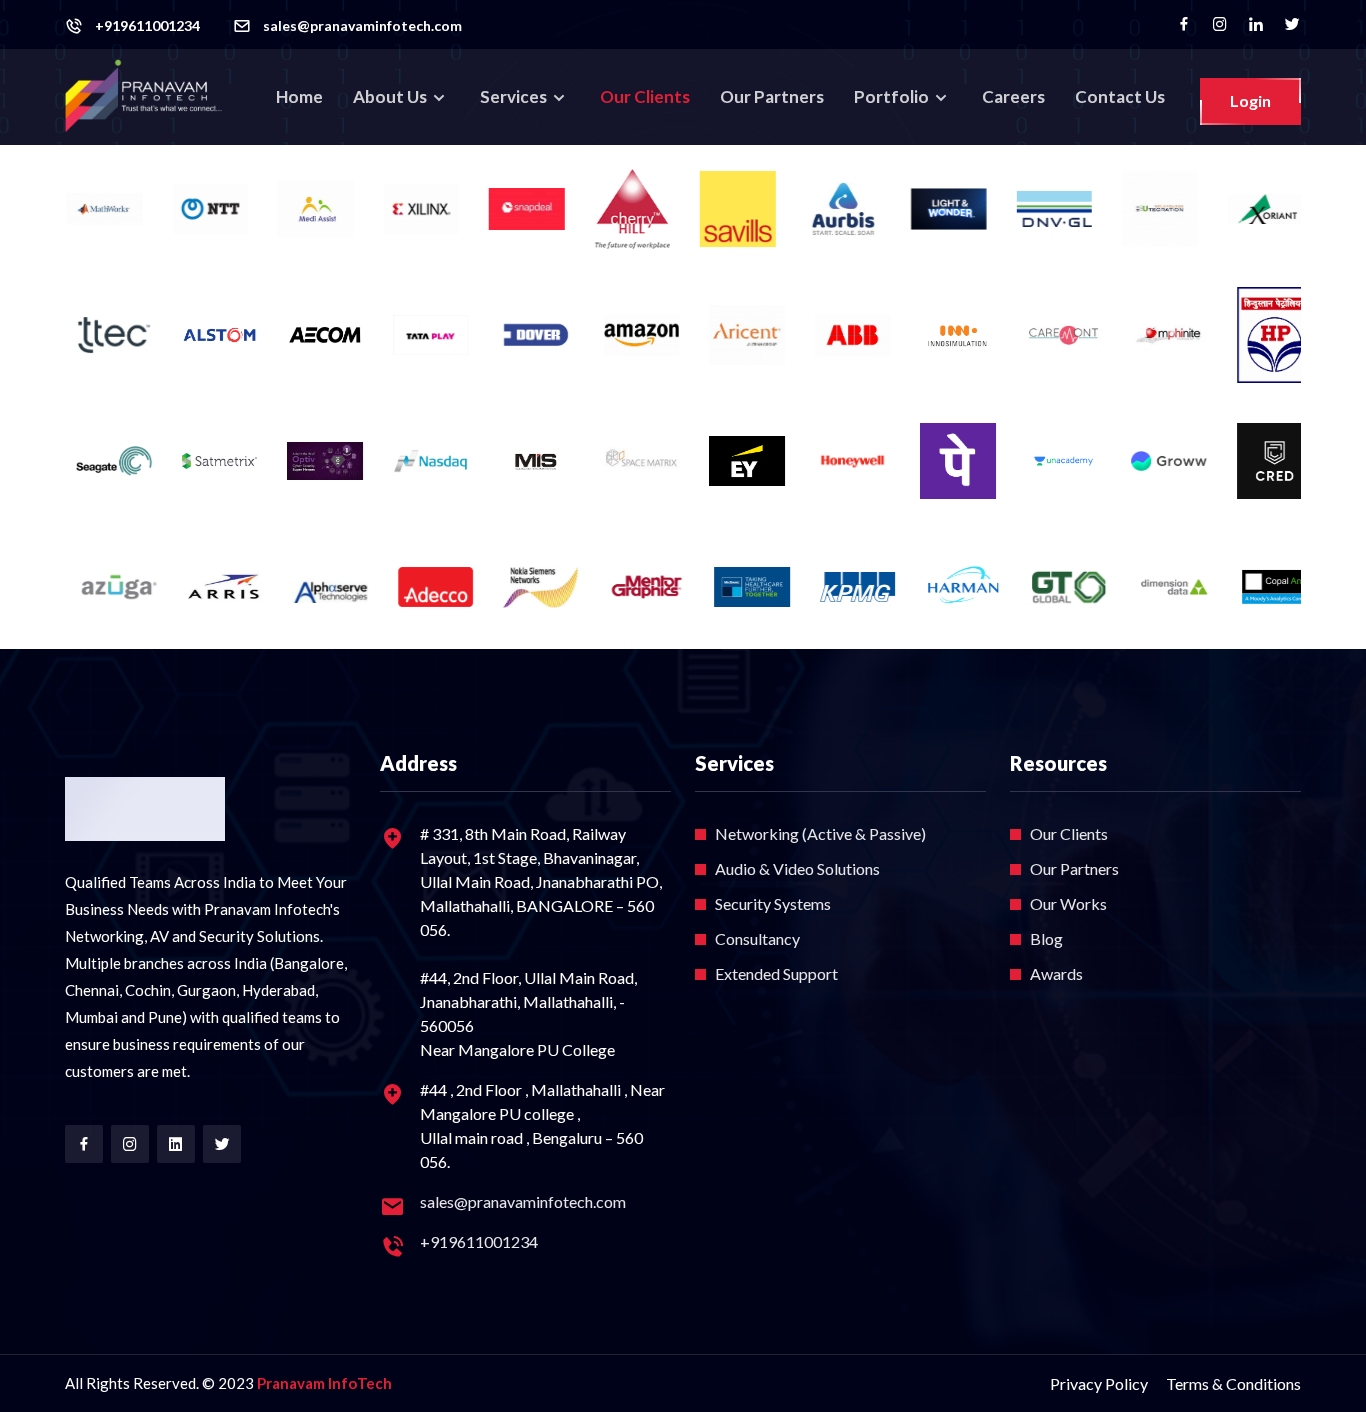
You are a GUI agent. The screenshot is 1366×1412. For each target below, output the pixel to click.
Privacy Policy (1099, 1383)
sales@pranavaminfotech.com (362, 26)
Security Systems (773, 903)
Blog (1046, 938)
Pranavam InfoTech (324, 1383)
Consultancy (757, 938)
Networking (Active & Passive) (820, 833)
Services (515, 96)
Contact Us (1120, 96)
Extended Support (776, 973)
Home (299, 96)
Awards (1056, 973)
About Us (391, 96)
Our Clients (645, 96)
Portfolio (893, 96)
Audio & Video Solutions (797, 868)
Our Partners (772, 96)
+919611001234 (147, 26)
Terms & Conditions (1233, 1383)
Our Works (1068, 903)
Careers (1013, 96)
